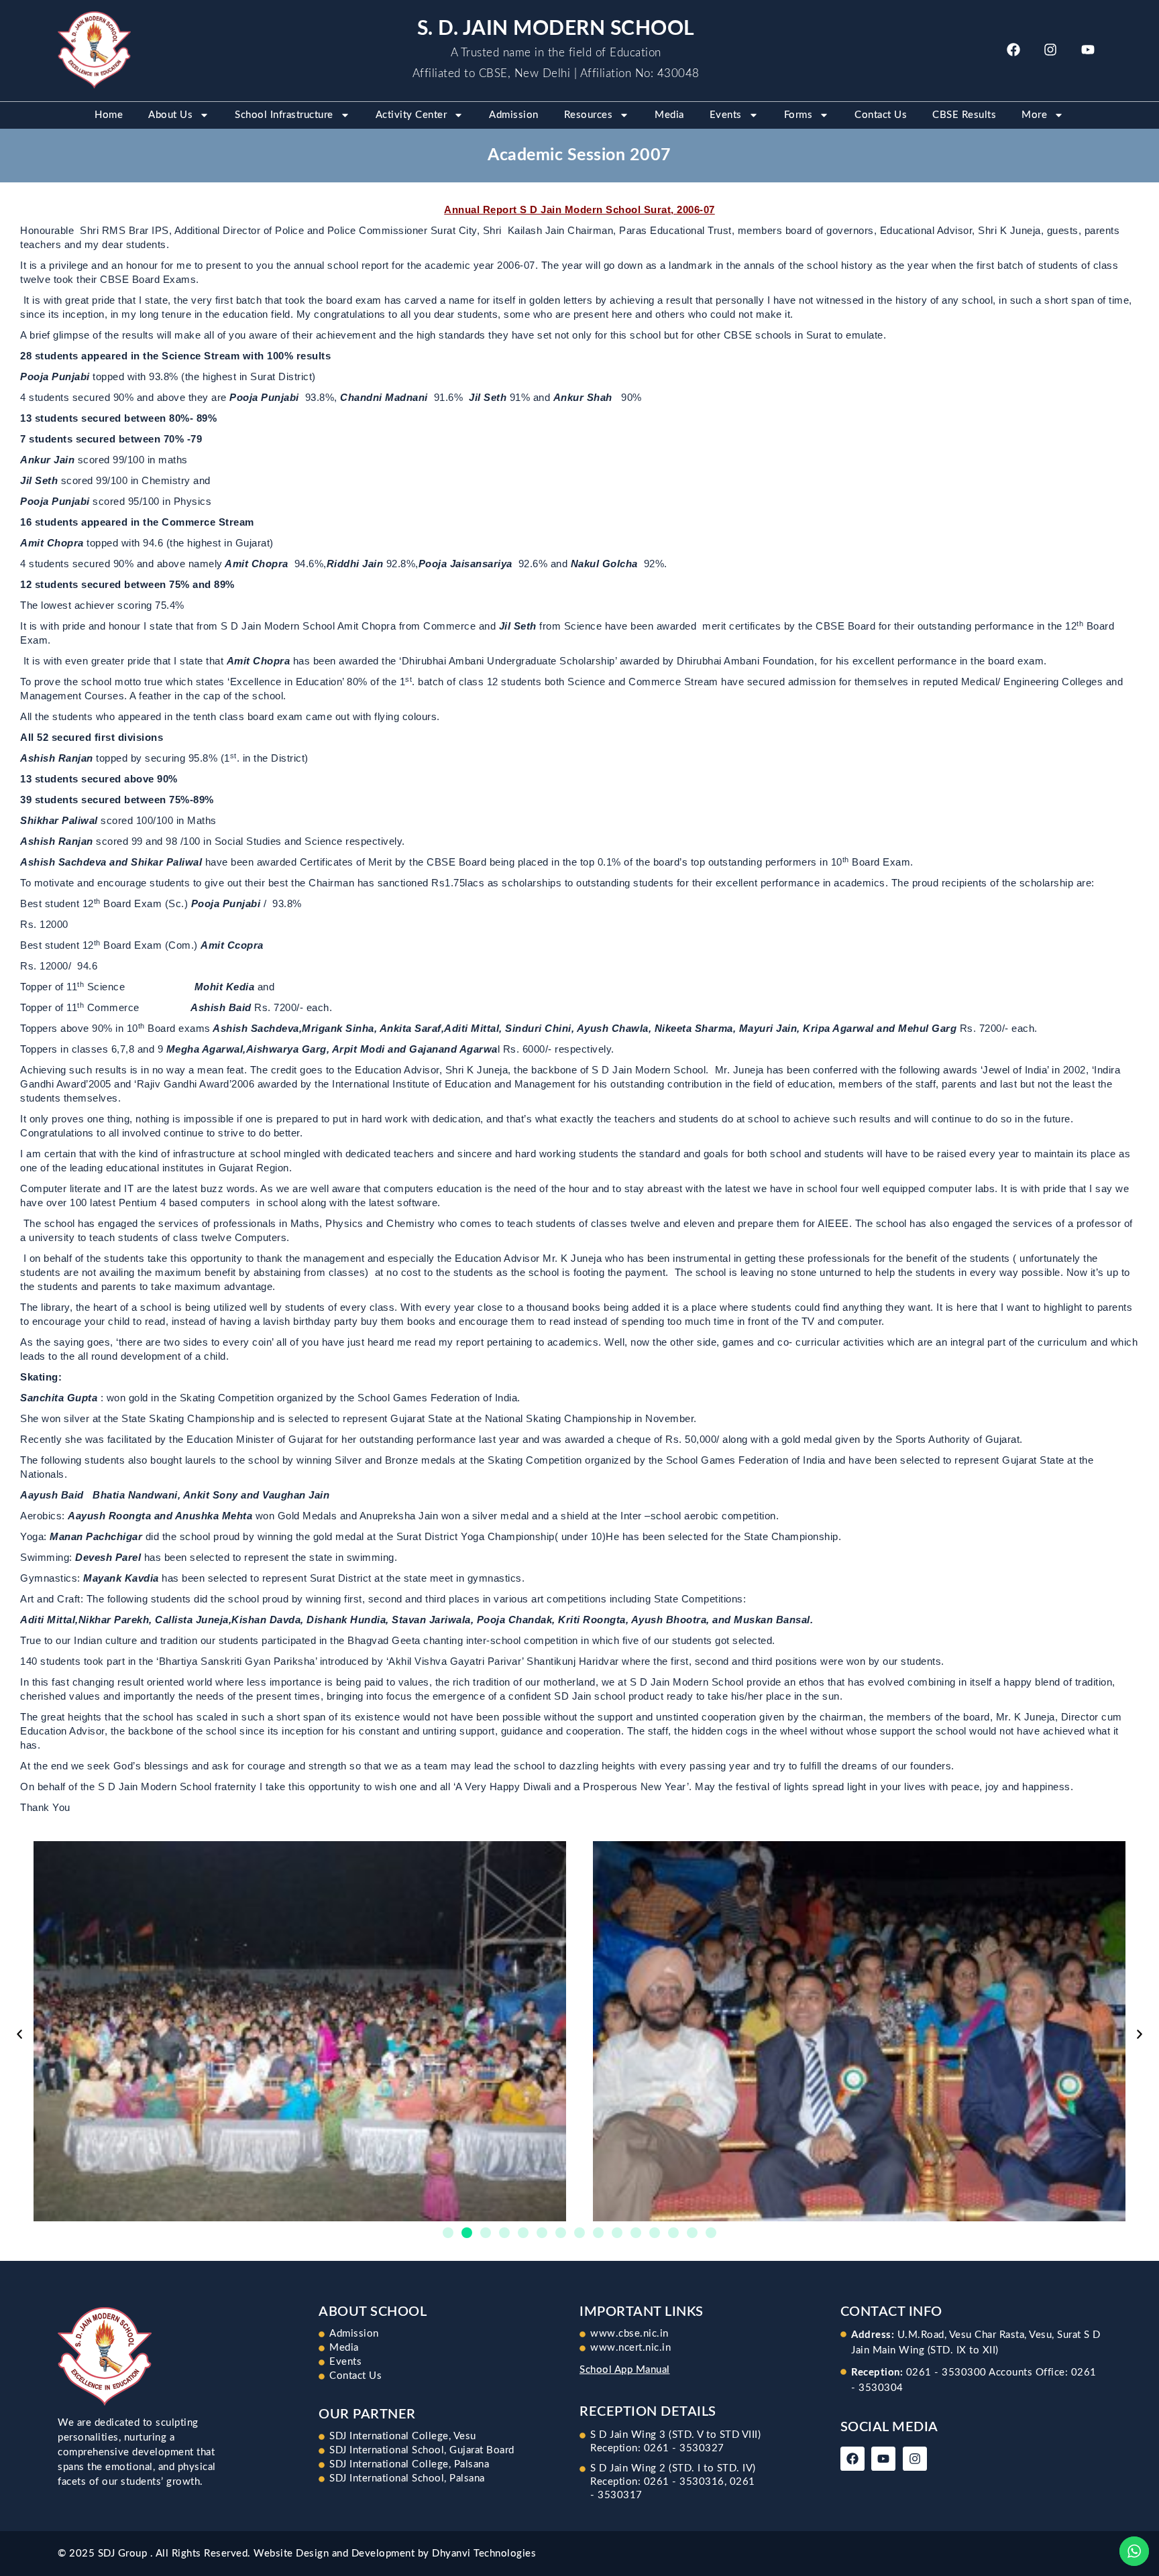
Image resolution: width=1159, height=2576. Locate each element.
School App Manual (625, 2370)
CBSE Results (964, 115)
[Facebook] (1013, 50)
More (1034, 115)
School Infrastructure (284, 115)
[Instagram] (1050, 50)
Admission (514, 115)
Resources (589, 115)
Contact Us (881, 115)
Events (726, 115)
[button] (19, 2034)
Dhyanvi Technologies (484, 2554)
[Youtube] (1088, 50)
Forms (798, 115)
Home (109, 115)
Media (669, 115)
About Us (170, 115)
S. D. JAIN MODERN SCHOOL (556, 29)
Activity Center (411, 115)
